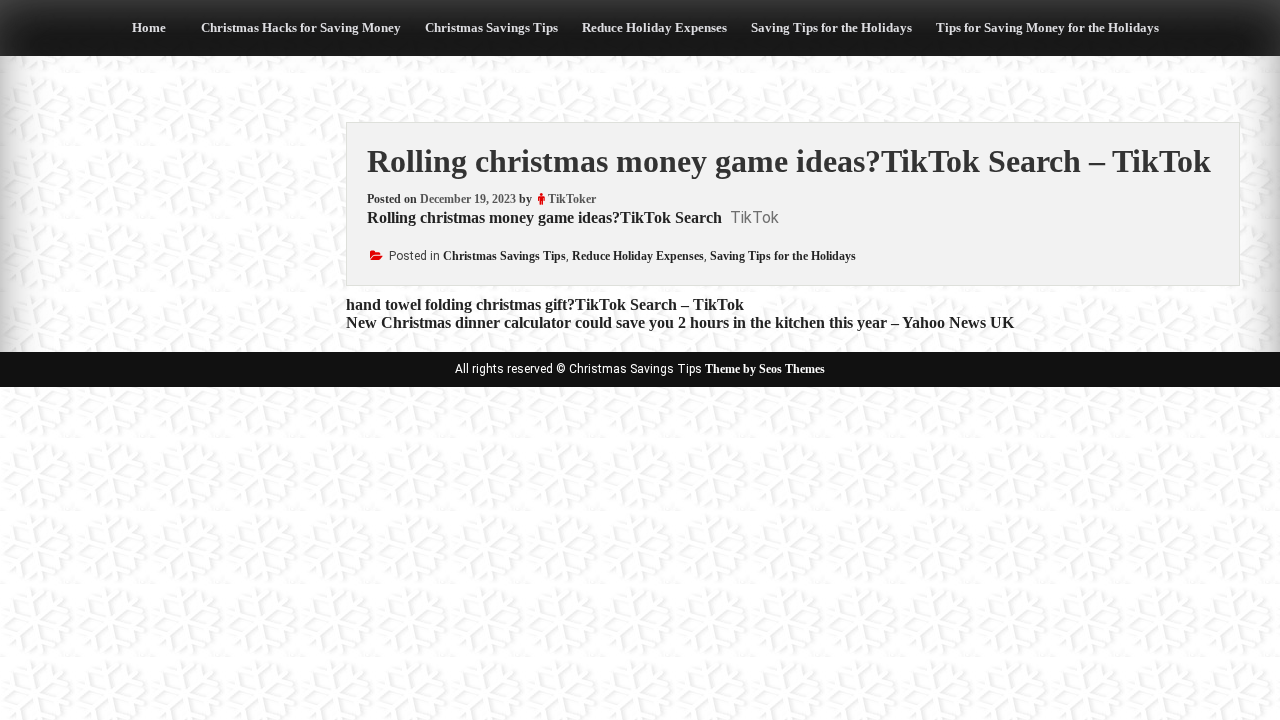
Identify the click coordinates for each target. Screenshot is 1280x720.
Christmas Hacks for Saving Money (301, 27)
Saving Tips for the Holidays (831, 27)
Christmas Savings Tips (491, 27)
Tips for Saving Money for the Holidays (1047, 27)
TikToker (572, 199)
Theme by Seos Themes (765, 369)
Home (149, 27)
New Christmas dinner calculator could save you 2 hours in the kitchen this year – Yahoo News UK (680, 322)
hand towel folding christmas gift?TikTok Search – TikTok (545, 304)
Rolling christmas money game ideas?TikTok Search (544, 217)
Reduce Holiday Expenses (654, 27)
